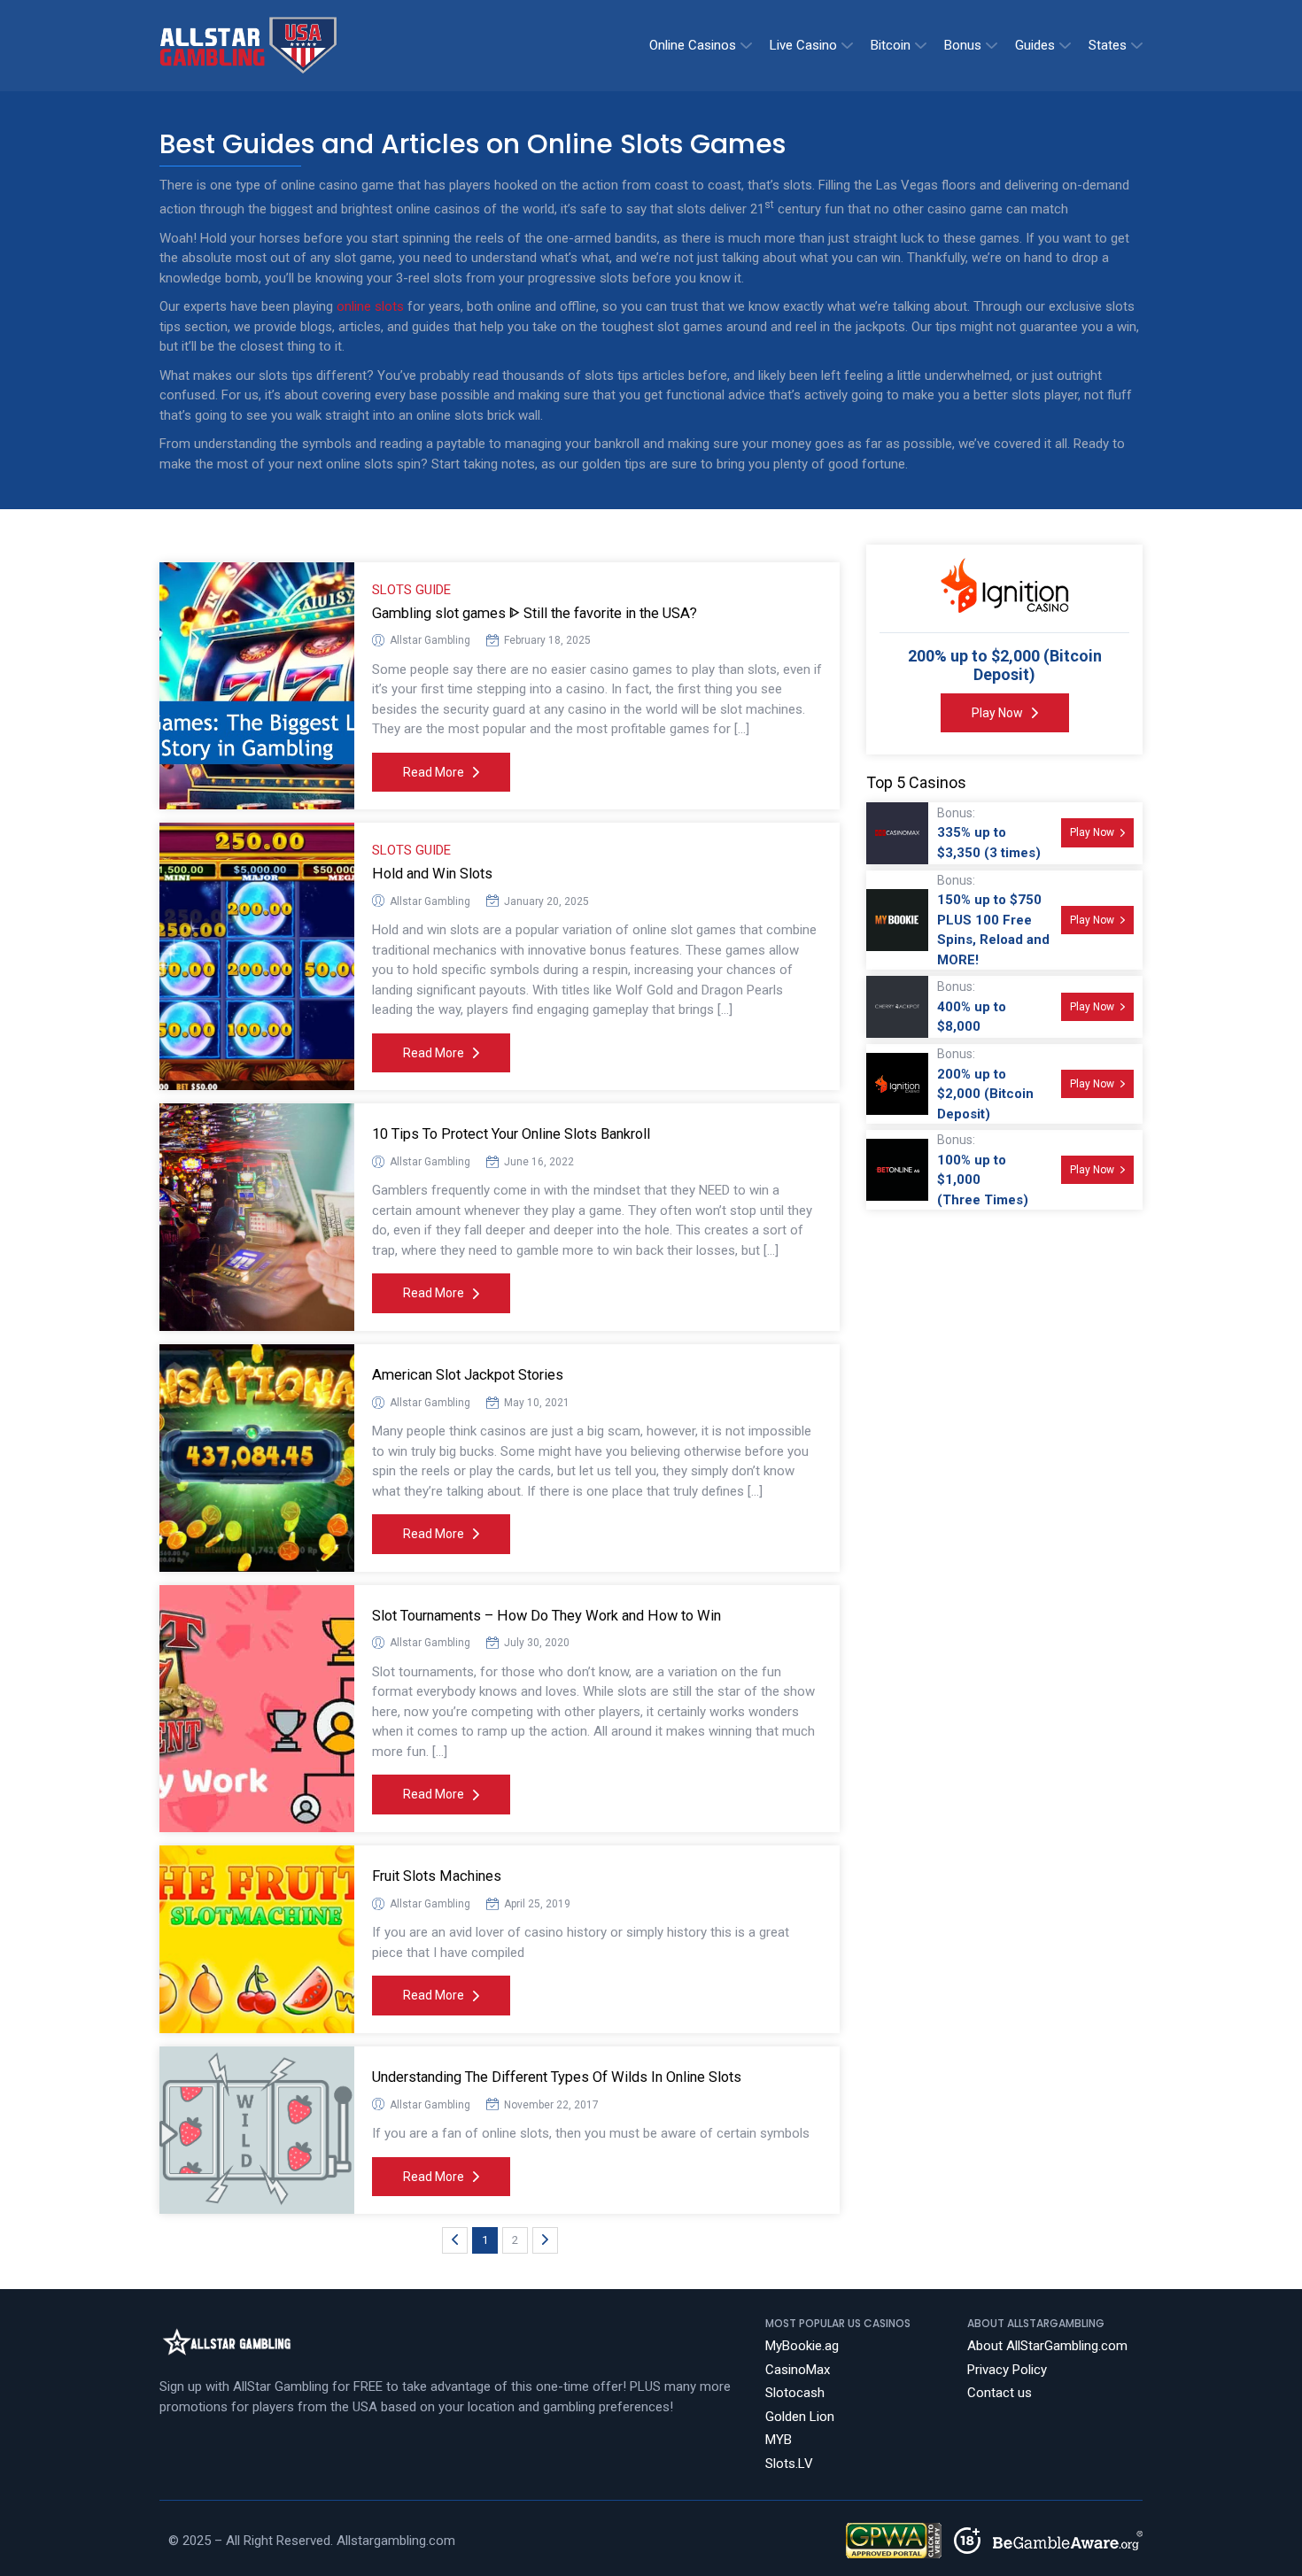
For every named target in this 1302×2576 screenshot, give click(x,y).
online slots (370, 306)
